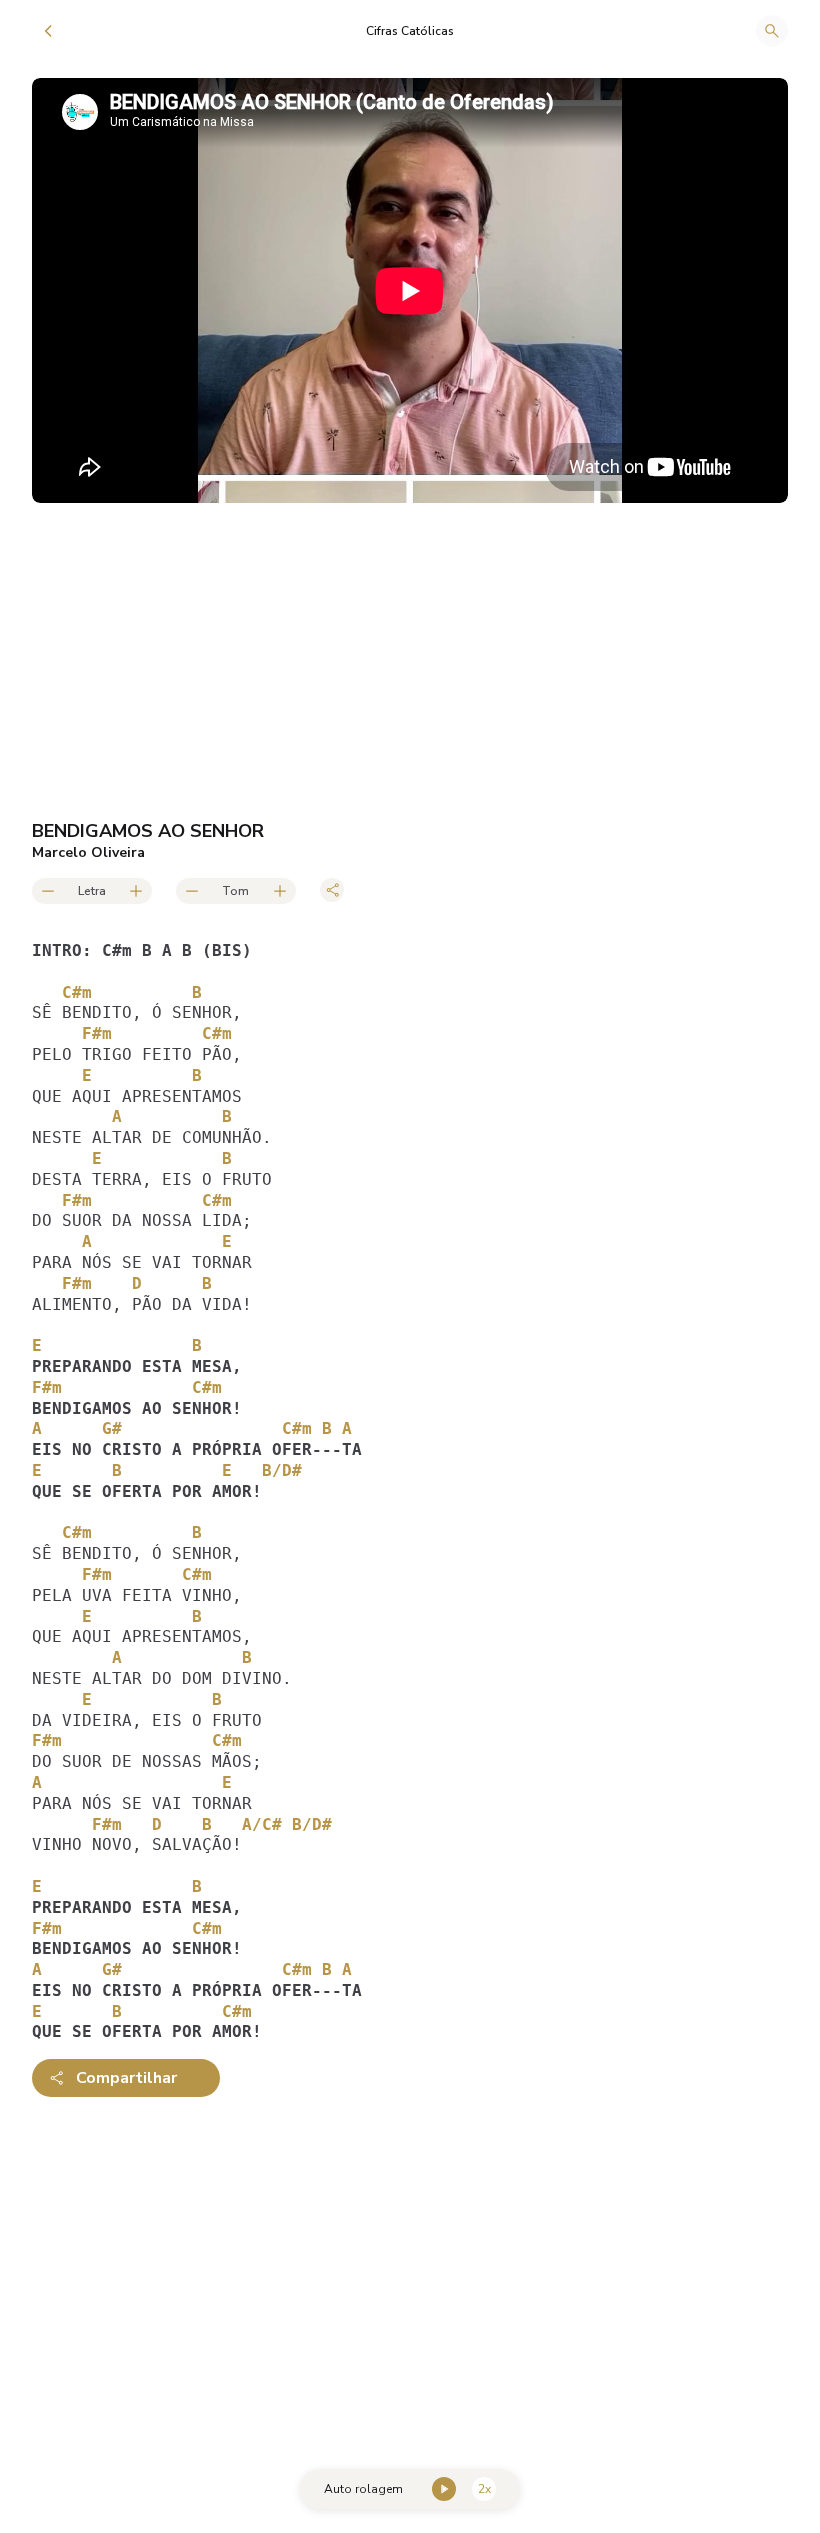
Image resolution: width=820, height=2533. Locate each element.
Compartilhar (126, 2078)
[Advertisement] (410, 2269)
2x (484, 2489)
